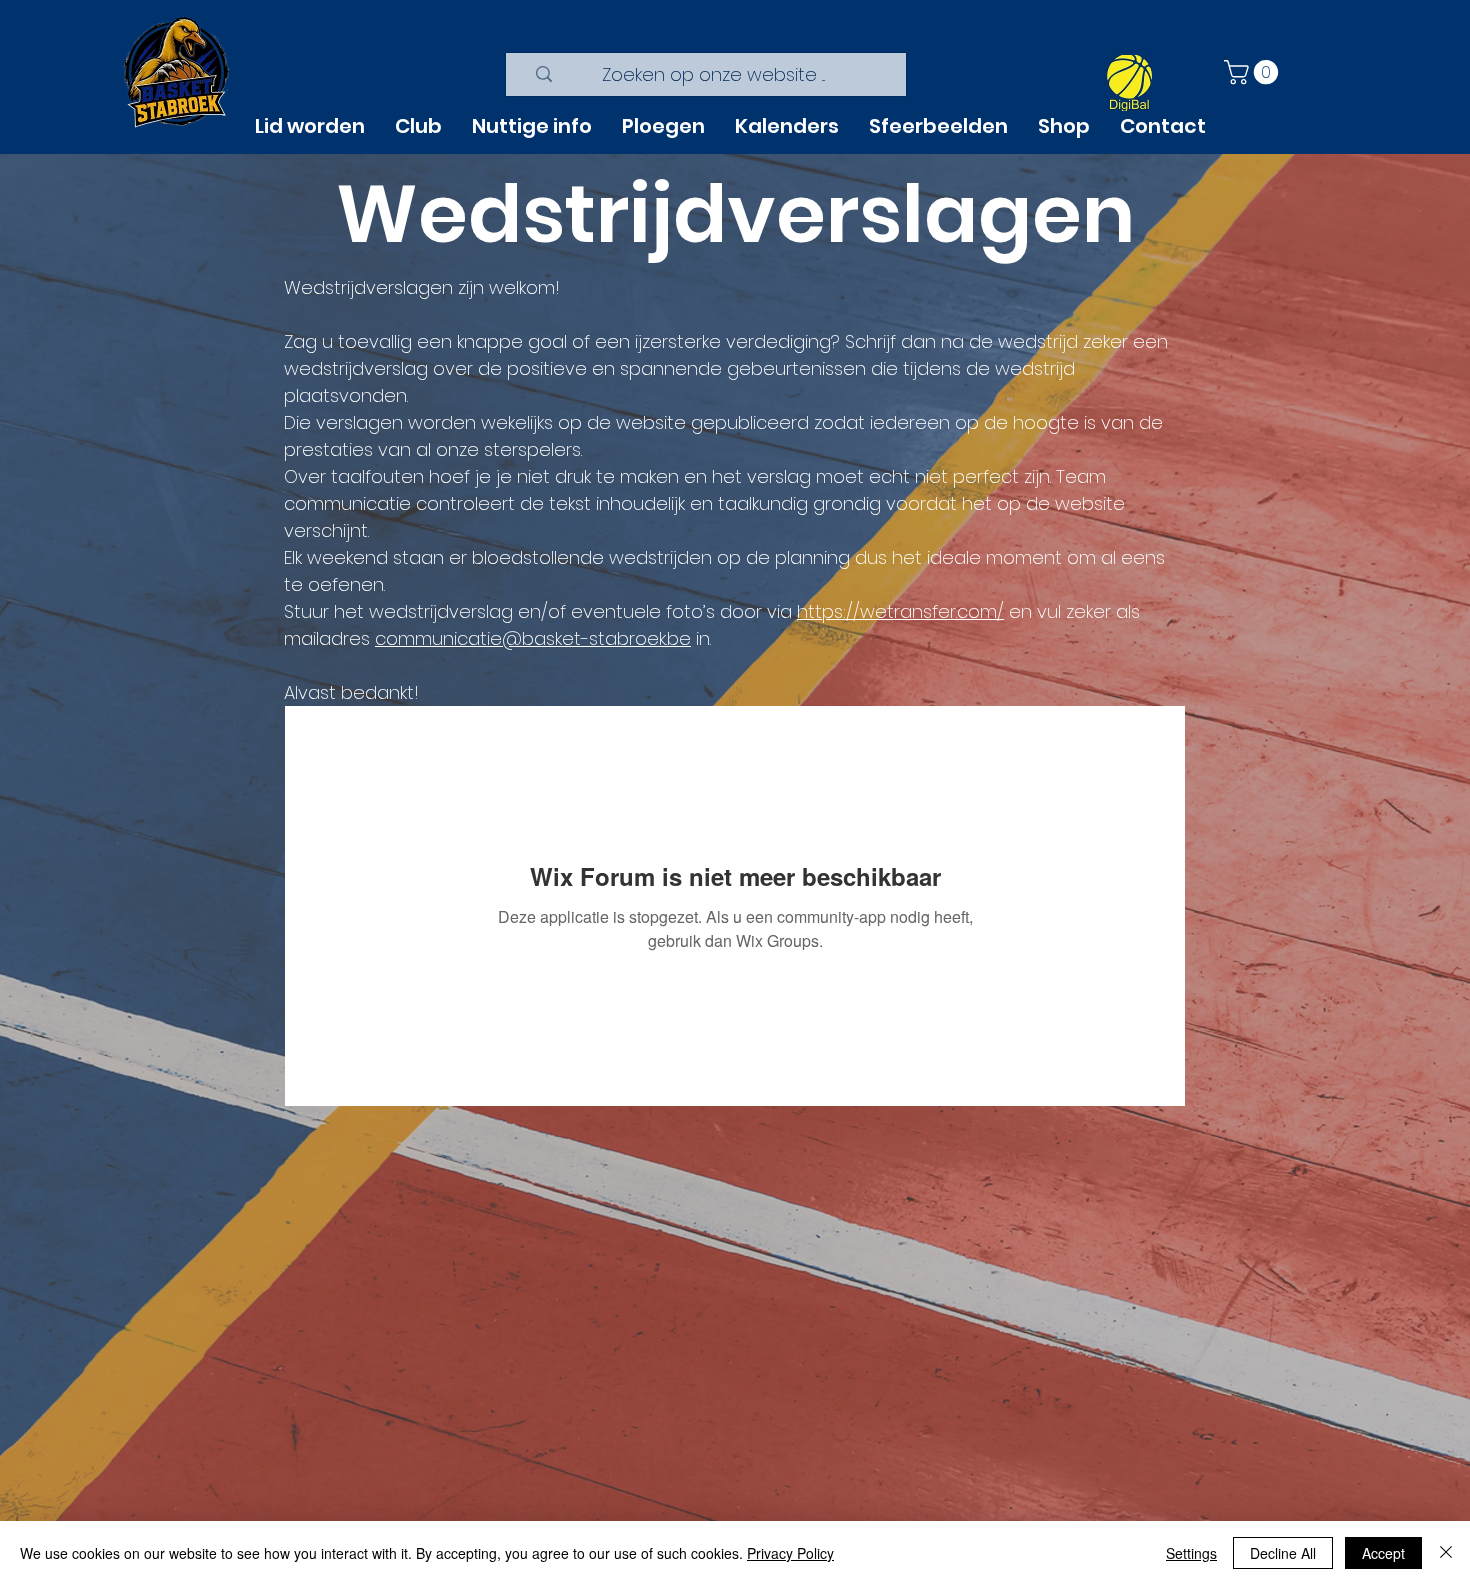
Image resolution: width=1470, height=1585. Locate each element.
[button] (1254, 72)
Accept (1383, 1553)
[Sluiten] (1446, 1553)
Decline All (1283, 1553)
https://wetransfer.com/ (900, 611)
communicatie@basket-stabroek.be (533, 638)
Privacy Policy (790, 1553)
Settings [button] (1191, 1553)
